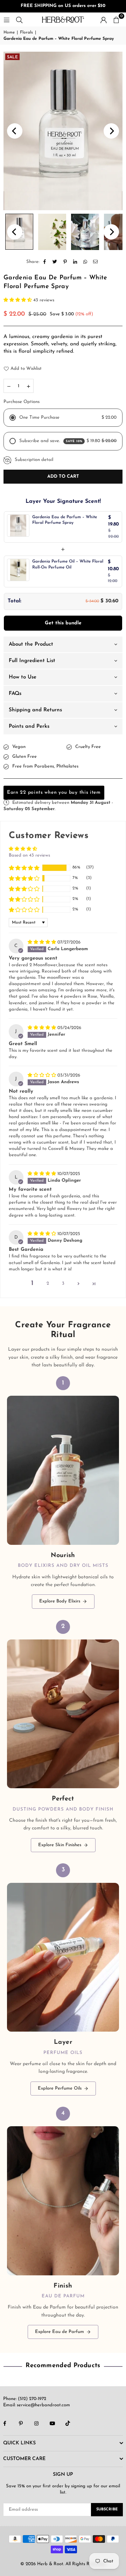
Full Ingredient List (32, 661)
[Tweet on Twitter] (55, 262)
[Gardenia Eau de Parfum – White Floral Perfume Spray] (52, 232)
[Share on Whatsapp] (86, 262)
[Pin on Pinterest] (65, 262)
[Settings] (104, 20)
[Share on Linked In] (75, 262)
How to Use (23, 677)
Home (9, 32)
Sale (12, 57)
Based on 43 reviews (29, 855)
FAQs (15, 694)
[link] (63, 1492)
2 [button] (48, 1283)
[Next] (111, 131)
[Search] (19, 19)
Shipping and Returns (35, 710)
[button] (116, 20)
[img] (43, 942)
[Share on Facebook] (45, 262)
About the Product (31, 644)
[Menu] (7, 19)
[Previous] (15, 131)
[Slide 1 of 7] (63, 131)
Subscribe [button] (107, 2509)
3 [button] (63, 1283)
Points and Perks (29, 726)
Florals (26, 32)
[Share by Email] (96, 262)
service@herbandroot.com (43, 2405)
